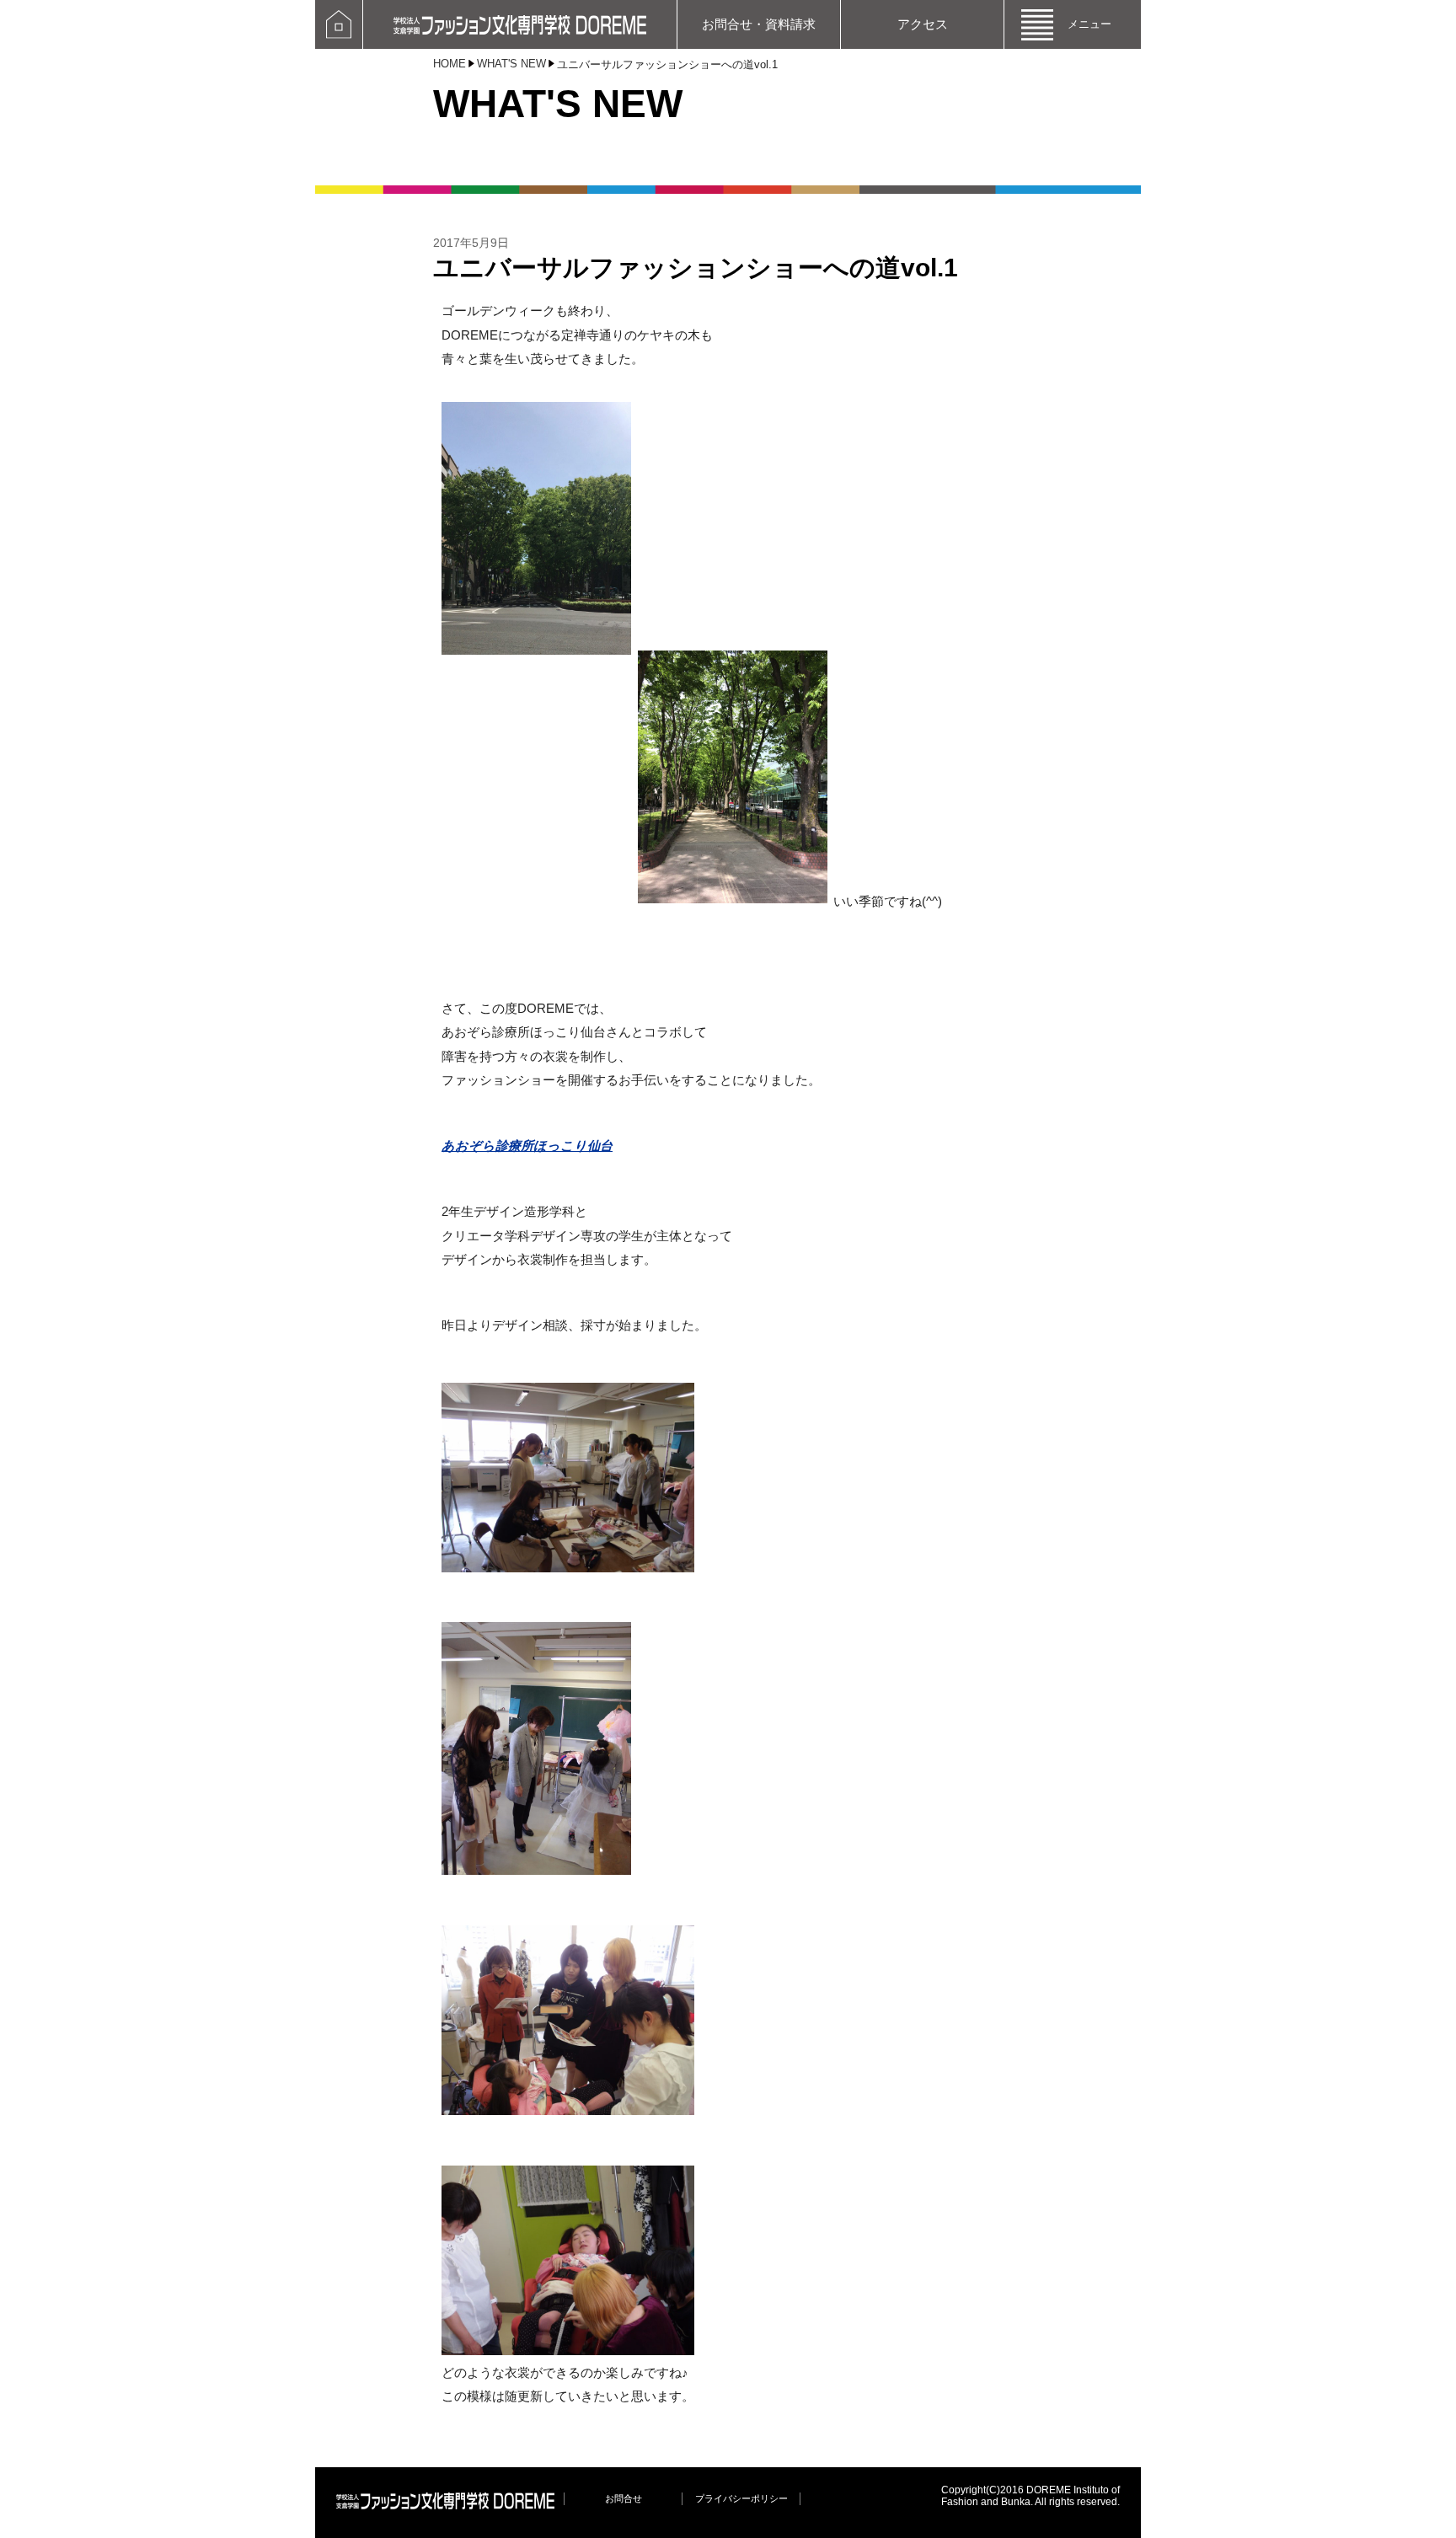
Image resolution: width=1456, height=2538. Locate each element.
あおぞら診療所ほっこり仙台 (527, 1146)
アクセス (923, 24)
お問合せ (624, 2498)
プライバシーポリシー (741, 2498)
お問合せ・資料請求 (759, 24)
